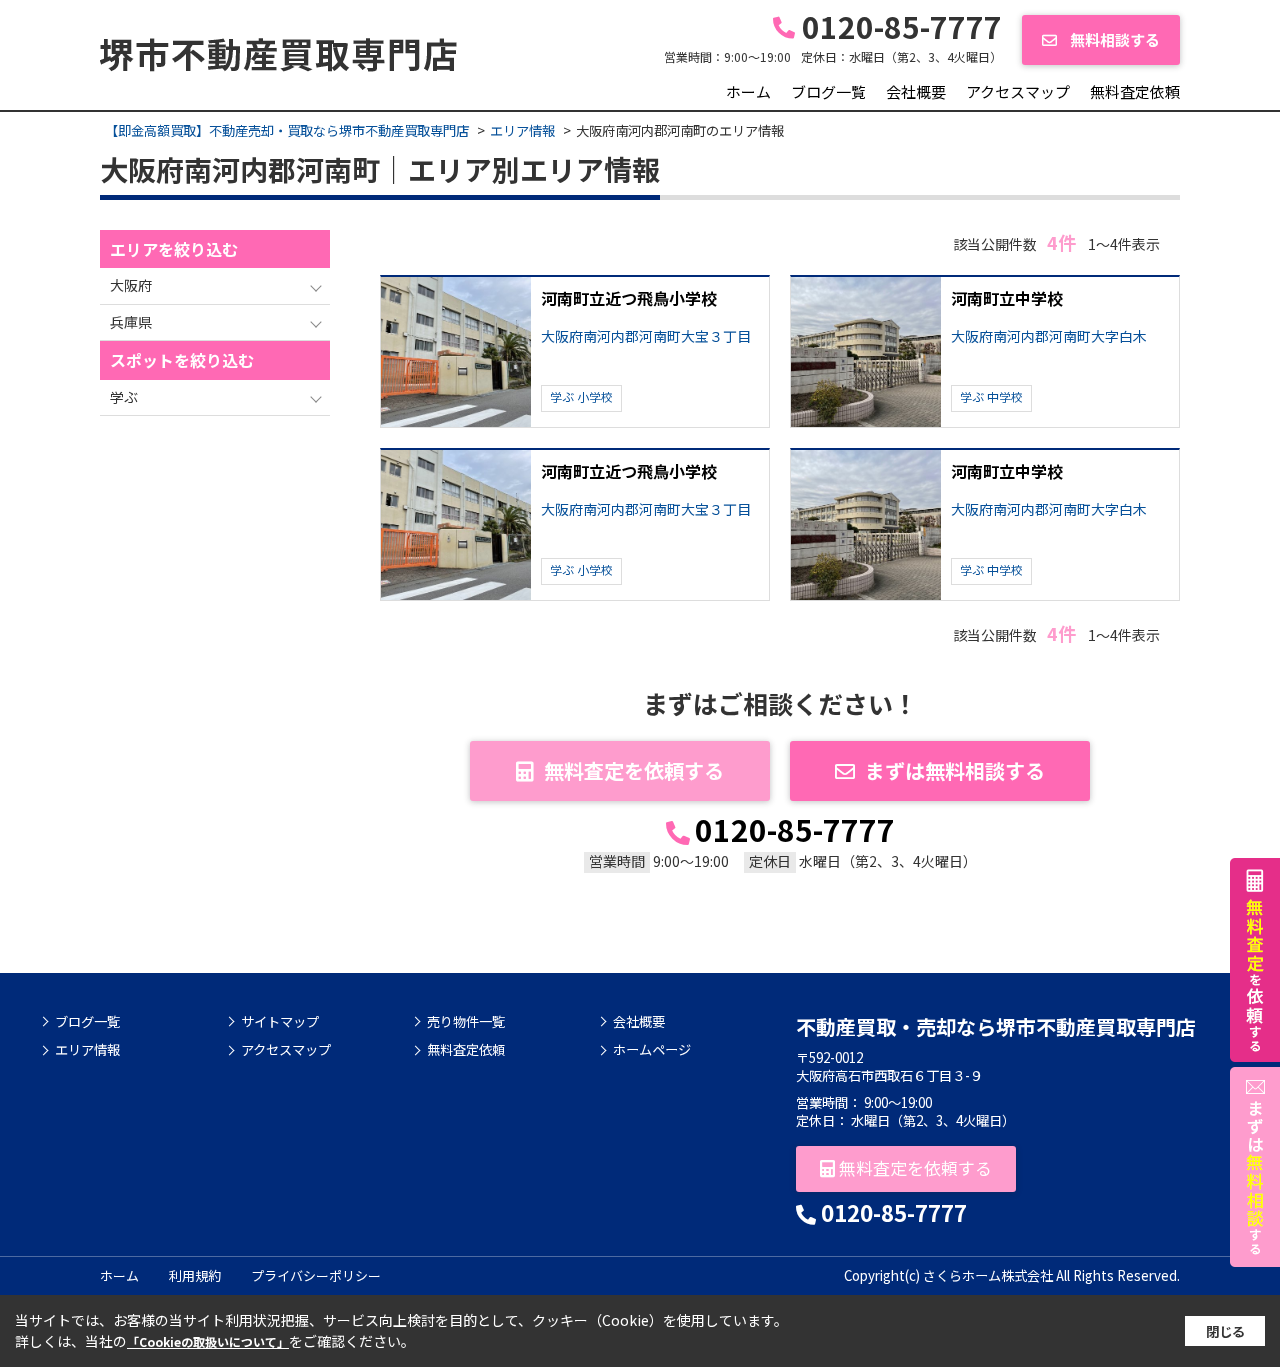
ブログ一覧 (828, 91)
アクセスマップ (1018, 91)
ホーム (748, 91)
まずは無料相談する (955, 770)
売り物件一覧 (466, 1022)
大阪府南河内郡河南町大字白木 (1049, 336)
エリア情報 (87, 1050)
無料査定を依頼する (634, 770)
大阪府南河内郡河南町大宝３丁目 (646, 336)
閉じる (1225, 1331)
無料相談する (1113, 39)
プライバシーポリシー (316, 1275)
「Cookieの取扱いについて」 (208, 1341)
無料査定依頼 (1135, 91)
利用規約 (195, 1275)
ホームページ (652, 1050)
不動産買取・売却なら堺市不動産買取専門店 (996, 1026)
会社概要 (916, 91)
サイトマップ (280, 1022)
